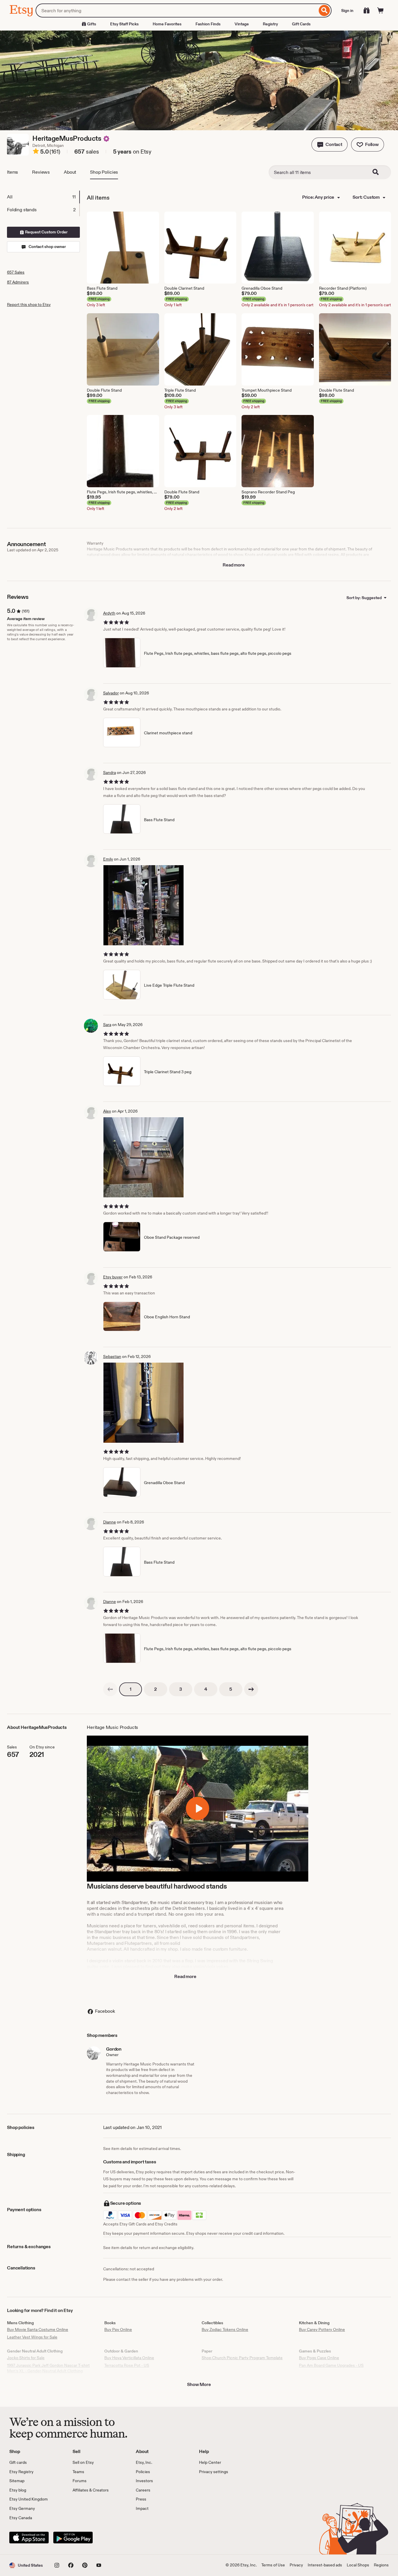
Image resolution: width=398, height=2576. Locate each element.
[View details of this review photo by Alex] (143, 1157)
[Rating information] (36, 152)
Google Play (73, 2538)
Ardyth (109, 613)
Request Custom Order (46, 232)
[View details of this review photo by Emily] (143, 905)
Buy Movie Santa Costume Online (38, 2329)
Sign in (347, 10)
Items (13, 172)
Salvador (111, 693)
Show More (199, 2384)
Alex (107, 1111)
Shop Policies (104, 172)
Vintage (242, 24)
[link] (110, 1689)
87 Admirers (18, 282)
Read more (234, 565)
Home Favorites (167, 24)
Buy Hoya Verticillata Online (129, 2358)
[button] (330, 145)
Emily (108, 859)
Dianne (110, 1522)
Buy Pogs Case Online (319, 2358)
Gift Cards (301, 24)
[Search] (324, 10)
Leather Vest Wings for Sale (32, 2337)
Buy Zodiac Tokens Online (225, 2329)
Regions (381, 2565)
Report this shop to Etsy (29, 305)
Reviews (41, 172)
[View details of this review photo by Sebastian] (143, 1403)
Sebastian (112, 1356)
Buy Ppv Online (118, 2329)
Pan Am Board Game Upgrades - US (331, 2365)
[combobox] (176, 10)
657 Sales (16, 272)
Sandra (110, 773)
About (70, 172)
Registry (270, 24)
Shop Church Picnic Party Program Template (242, 2358)
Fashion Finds (208, 24)
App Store (29, 2538)
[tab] (43, 197)
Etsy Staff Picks (124, 24)
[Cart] (381, 10)
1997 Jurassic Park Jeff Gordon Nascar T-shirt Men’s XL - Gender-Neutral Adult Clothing (48, 2368)
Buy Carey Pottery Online (322, 2329)
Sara (107, 1025)
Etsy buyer (113, 1277)
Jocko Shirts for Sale (26, 2358)
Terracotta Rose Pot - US (127, 2365)
